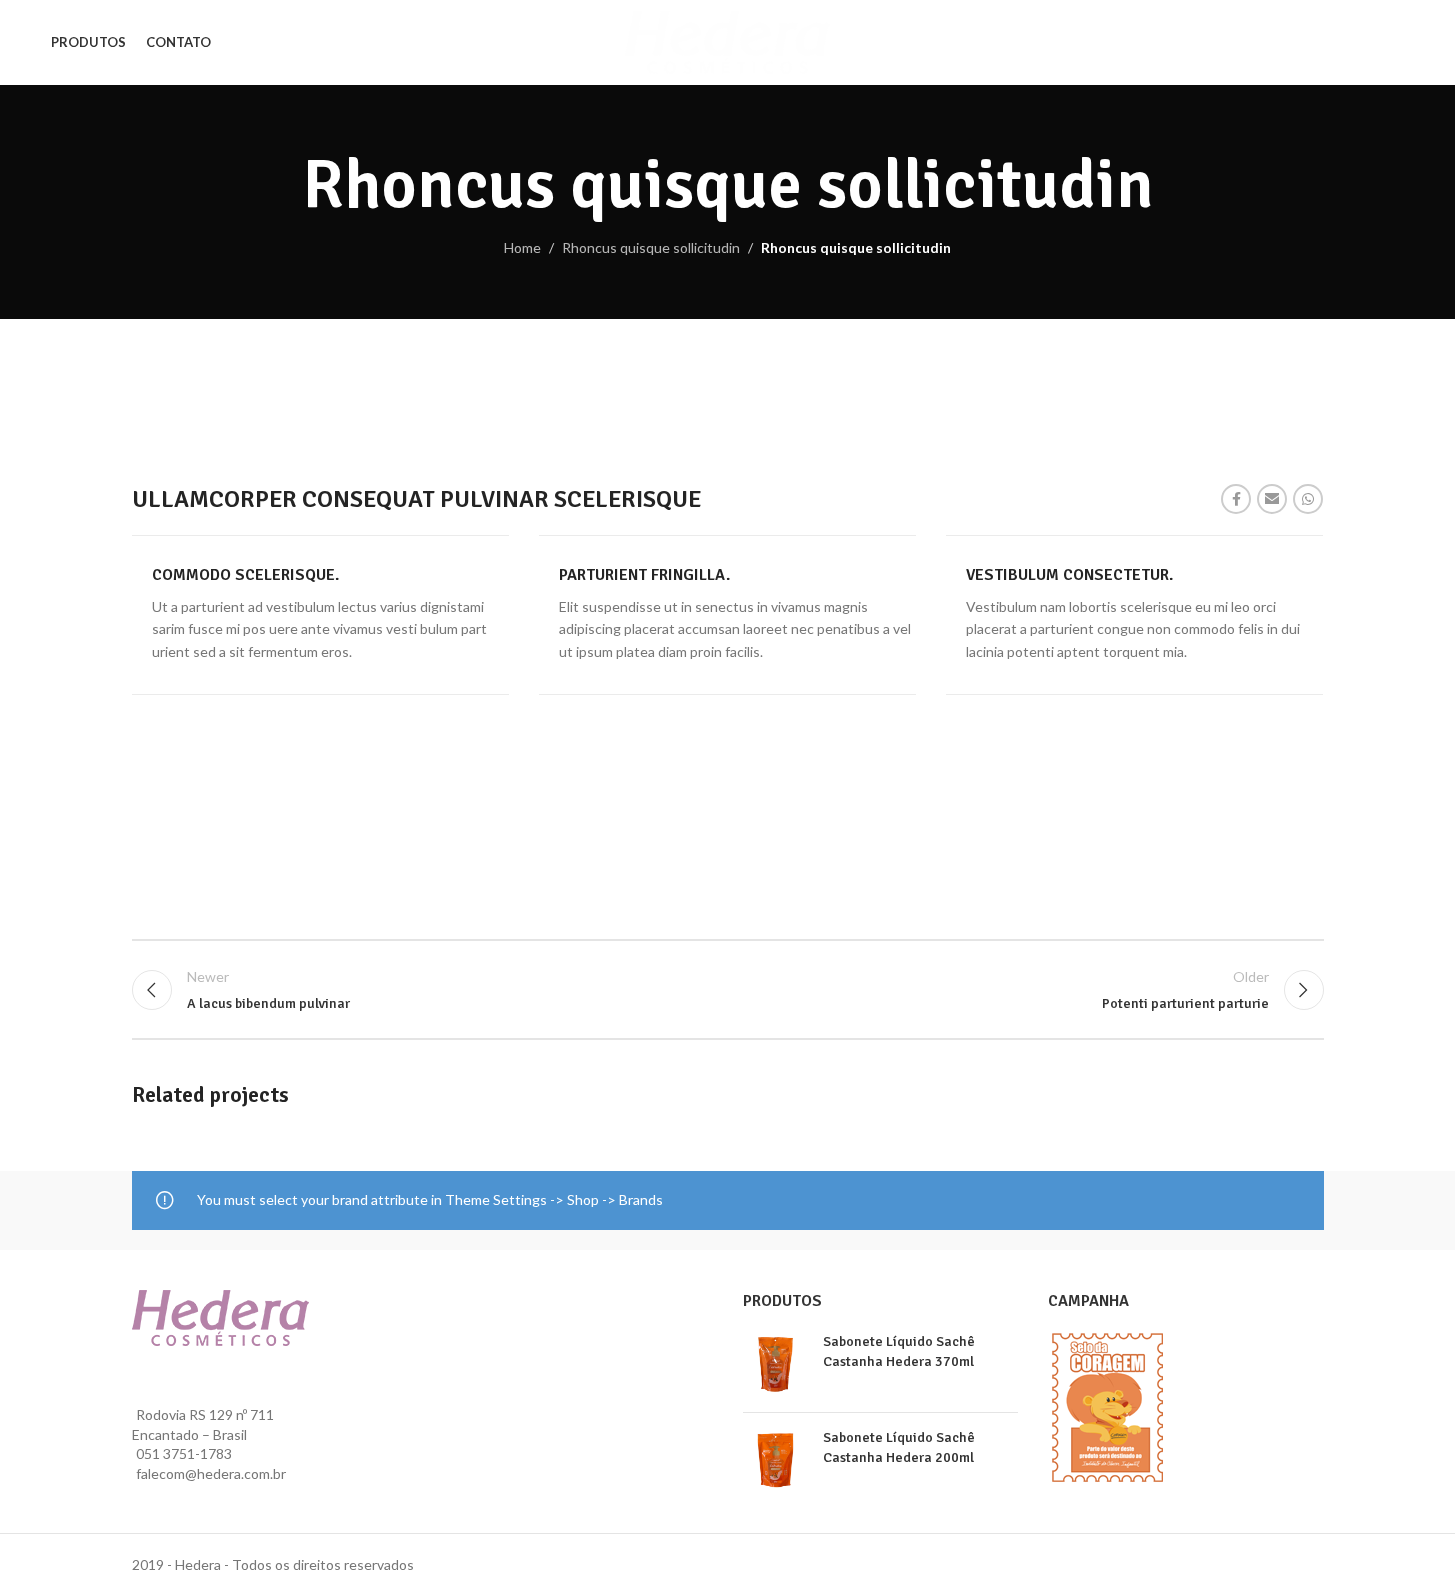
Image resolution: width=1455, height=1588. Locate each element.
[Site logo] (727, 40)
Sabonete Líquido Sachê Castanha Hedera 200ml (899, 1447)
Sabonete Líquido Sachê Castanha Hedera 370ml (899, 1351)
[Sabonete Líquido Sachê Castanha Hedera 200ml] (775, 1460)
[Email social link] (1272, 499)
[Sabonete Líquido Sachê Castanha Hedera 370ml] (775, 1364)
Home (522, 247)
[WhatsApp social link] (1308, 499)
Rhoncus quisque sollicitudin (651, 247)
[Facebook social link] (1236, 499)
